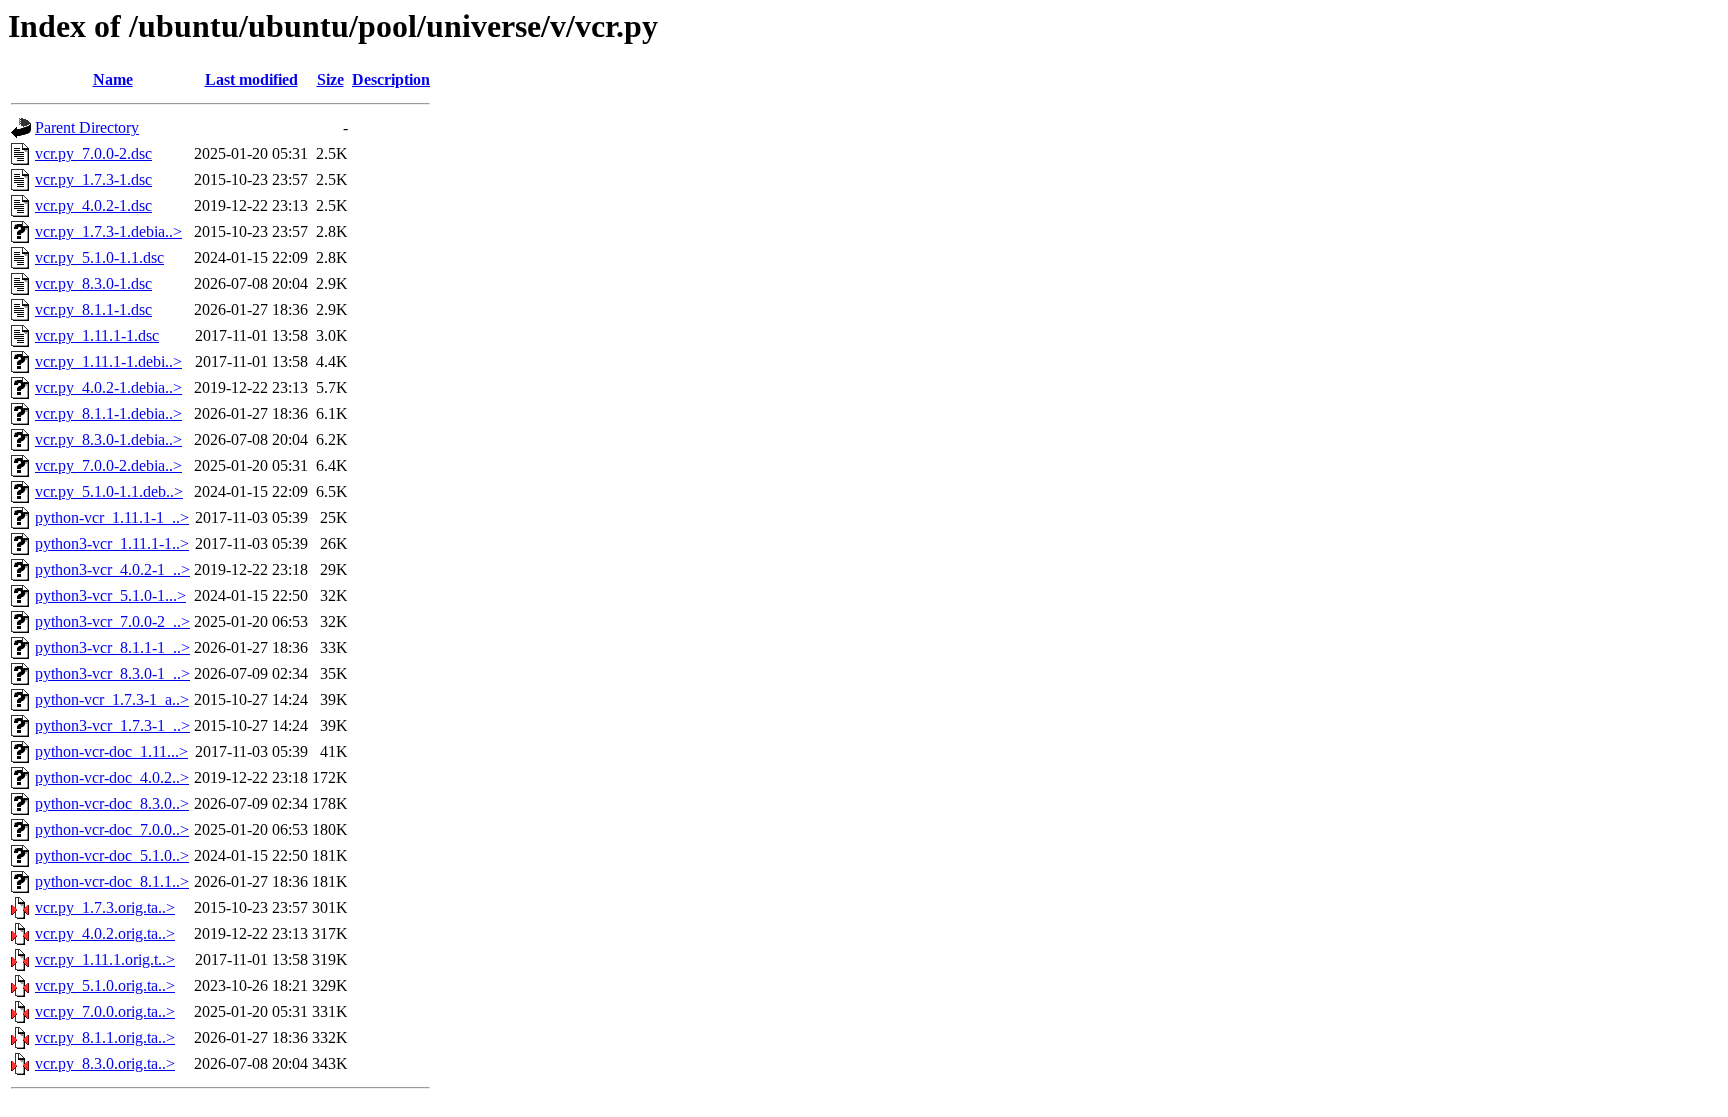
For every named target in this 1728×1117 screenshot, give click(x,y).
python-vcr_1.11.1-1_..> (112, 517)
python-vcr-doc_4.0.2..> (112, 777)
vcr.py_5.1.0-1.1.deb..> (109, 491)
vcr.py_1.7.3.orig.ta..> (105, 907)
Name (113, 79)
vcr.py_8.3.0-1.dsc (93, 283)
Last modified (251, 79)
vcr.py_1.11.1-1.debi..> (108, 361)
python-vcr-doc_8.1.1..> (112, 881)
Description (391, 79)
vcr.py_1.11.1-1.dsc (97, 335)
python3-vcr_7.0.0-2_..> (112, 621)
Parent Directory (87, 127)
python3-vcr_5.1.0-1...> (110, 595)
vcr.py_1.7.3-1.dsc (93, 179)
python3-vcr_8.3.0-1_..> (112, 673)
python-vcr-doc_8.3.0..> (112, 803)
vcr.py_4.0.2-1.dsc (93, 205)
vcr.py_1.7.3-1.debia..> (108, 231)
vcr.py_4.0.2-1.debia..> (108, 387)
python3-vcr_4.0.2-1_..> (112, 569)
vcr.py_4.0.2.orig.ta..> (105, 933)
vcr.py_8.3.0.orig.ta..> (105, 1063)
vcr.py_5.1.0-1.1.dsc (99, 257)
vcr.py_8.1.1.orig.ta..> (105, 1037)
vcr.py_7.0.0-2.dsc (93, 153)
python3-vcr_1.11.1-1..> (112, 543)
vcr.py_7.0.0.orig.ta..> (105, 1011)
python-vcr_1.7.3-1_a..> (112, 699)
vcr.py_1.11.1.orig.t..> (105, 959)
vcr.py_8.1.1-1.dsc (93, 309)
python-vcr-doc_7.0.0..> (112, 829)
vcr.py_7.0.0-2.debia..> (108, 465)
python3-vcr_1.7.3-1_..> (112, 725)
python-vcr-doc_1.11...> (111, 751)
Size (330, 79)
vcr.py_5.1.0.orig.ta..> (105, 985)
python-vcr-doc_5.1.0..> (112, 855)
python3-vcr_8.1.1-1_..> (112, 647)
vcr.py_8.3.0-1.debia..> (108, 439)
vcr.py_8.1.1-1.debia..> (108, 413)
